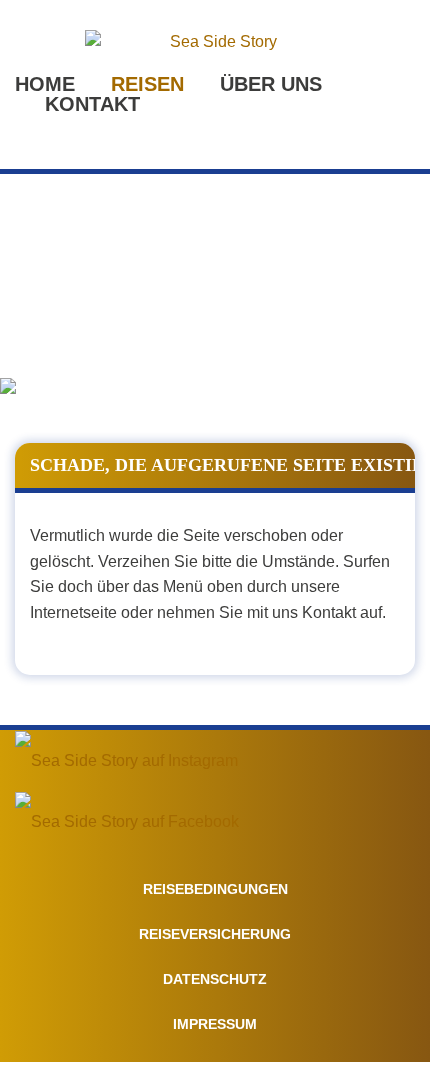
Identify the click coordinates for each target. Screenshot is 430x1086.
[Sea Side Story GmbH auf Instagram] (126, 760)
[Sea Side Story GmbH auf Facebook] (127, 821)
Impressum (215, 1024)
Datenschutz (215, 979)
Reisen (147, 84)
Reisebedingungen (215, 889)
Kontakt (92, 104)
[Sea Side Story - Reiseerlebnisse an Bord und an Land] (215, 42)
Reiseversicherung (215, 934)
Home (45, 84)
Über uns (271, 84)
